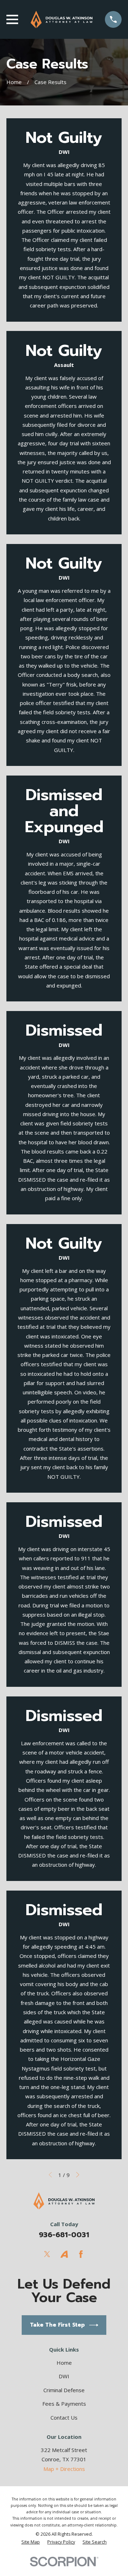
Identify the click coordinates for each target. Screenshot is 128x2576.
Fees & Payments (64, 2404)
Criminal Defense (64, 2390)
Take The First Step (57, 2325)
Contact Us (64, 2417)
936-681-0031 (64, 2235)
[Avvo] (64, 2254)
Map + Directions (64, 2469)
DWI (64, 2376)
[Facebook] (81, 2254)
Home (64, 2363)
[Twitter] (47, 2254)
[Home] (61, 19)
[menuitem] (31, 2542)
